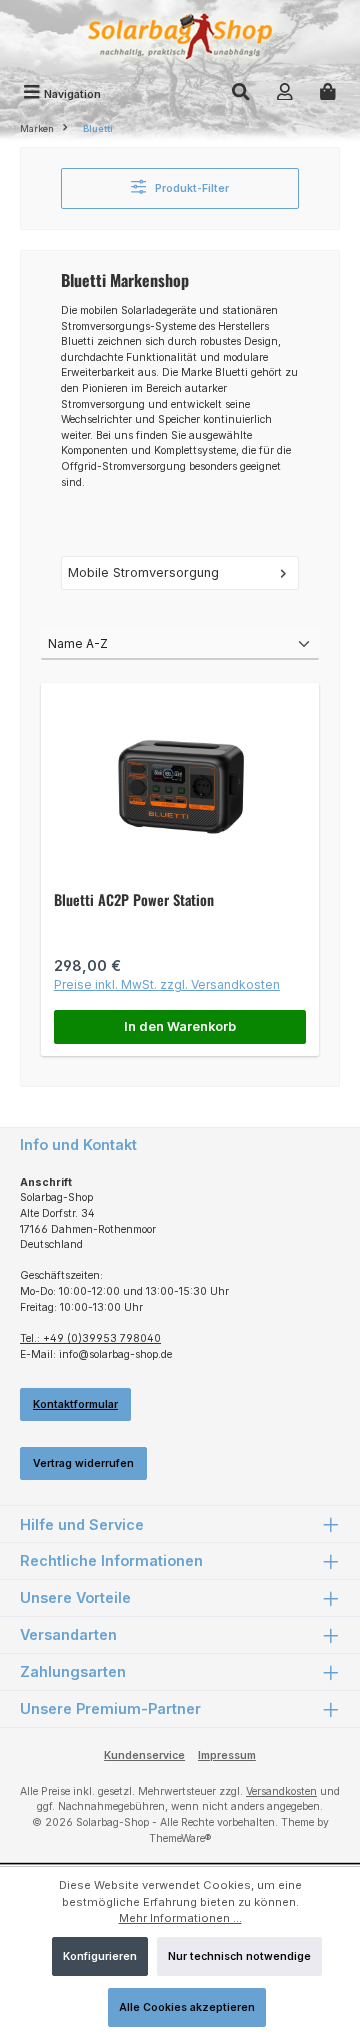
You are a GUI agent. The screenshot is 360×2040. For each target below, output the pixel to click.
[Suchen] (241, 94)
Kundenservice (144, 1755)
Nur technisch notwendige (239, 1956)
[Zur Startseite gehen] (180, 38)
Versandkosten (281, 1791)
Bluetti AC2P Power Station (134, 900)
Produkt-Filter (190, 188)
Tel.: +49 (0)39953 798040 (90, 1338)
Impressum (227, 1755)
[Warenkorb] (328, 94)
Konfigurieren (100, 1956)
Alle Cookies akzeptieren (187, 2007)
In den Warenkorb (180, 1026)
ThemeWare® (180, 1838)
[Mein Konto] (285, 94)
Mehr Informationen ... (180, 1918)
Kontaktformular (75, 1404)
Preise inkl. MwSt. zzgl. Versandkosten (167, 984)
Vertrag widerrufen (83, 1463)
